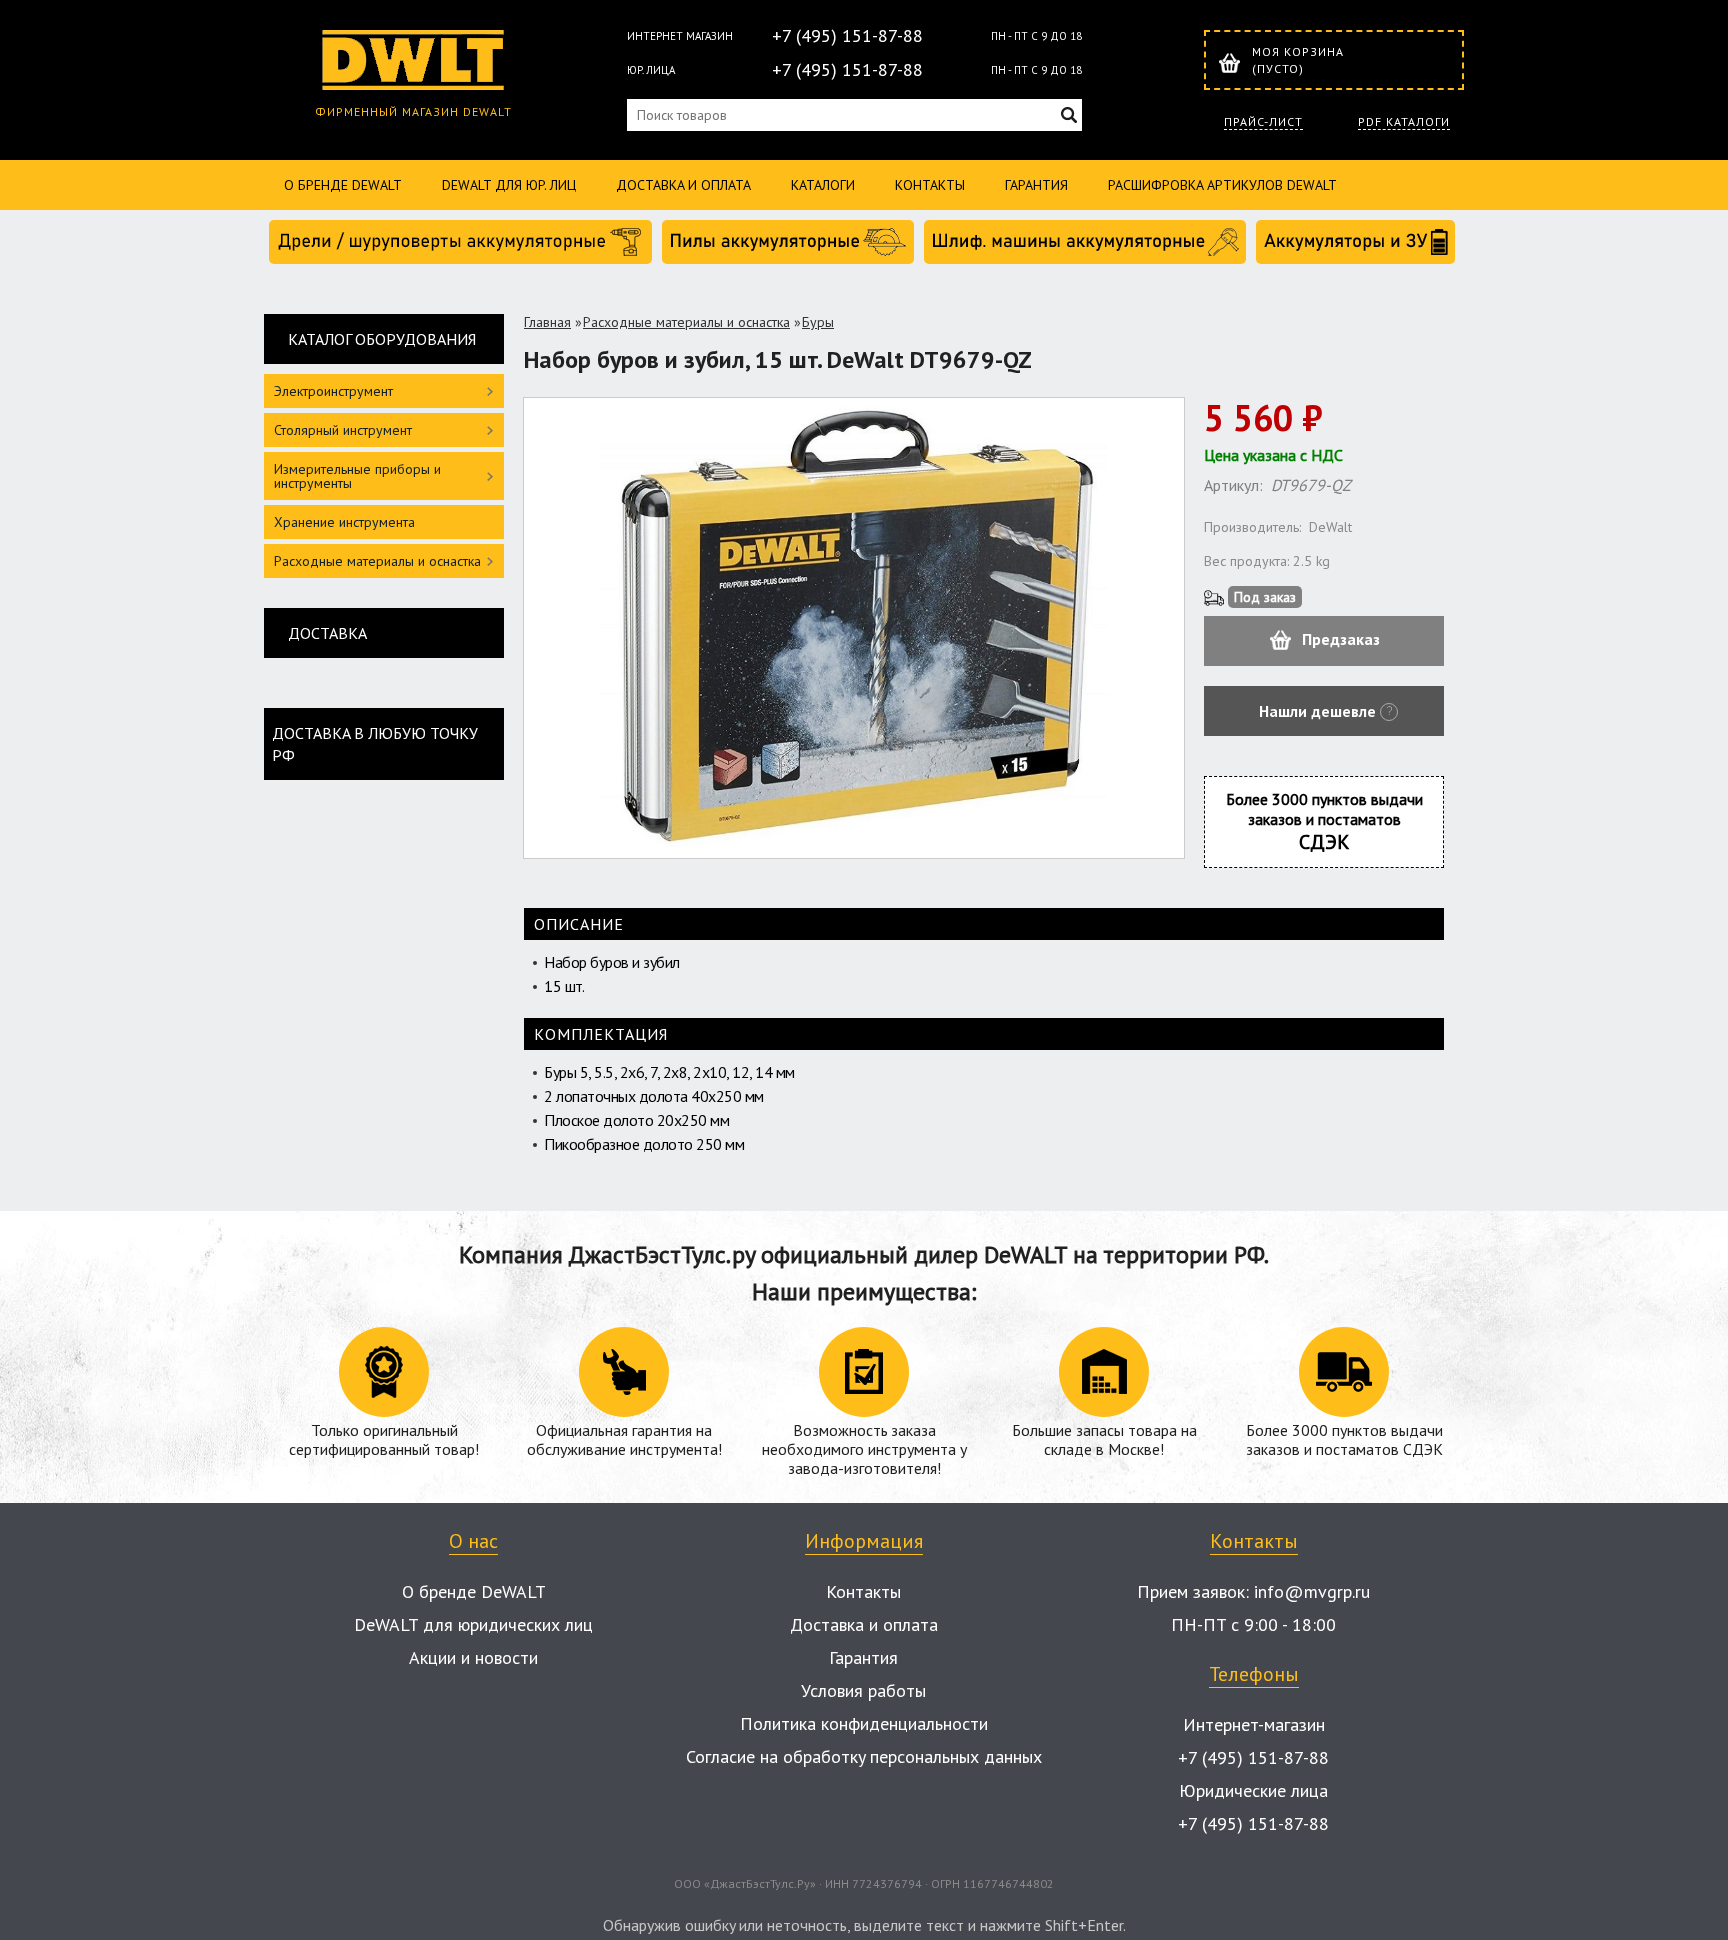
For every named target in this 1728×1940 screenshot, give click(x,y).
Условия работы (863, 1690)
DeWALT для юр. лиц (509, 185)
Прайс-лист (1263, 122)
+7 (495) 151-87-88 (847, 35)
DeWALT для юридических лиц (473, 1624)
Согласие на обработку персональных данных (864, 1756)
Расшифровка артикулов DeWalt (1222, 185)
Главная (547, 322)
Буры (818, 322)
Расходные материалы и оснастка (686, 322)
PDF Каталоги (1404, 122)
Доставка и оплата (683, 185)
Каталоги (823, 185)
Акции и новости (473, 1657)
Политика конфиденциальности (864, 1723)
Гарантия (1036, 185)
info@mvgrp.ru (1312, 1591)
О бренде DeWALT (343, 185)
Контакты (930, 185)
